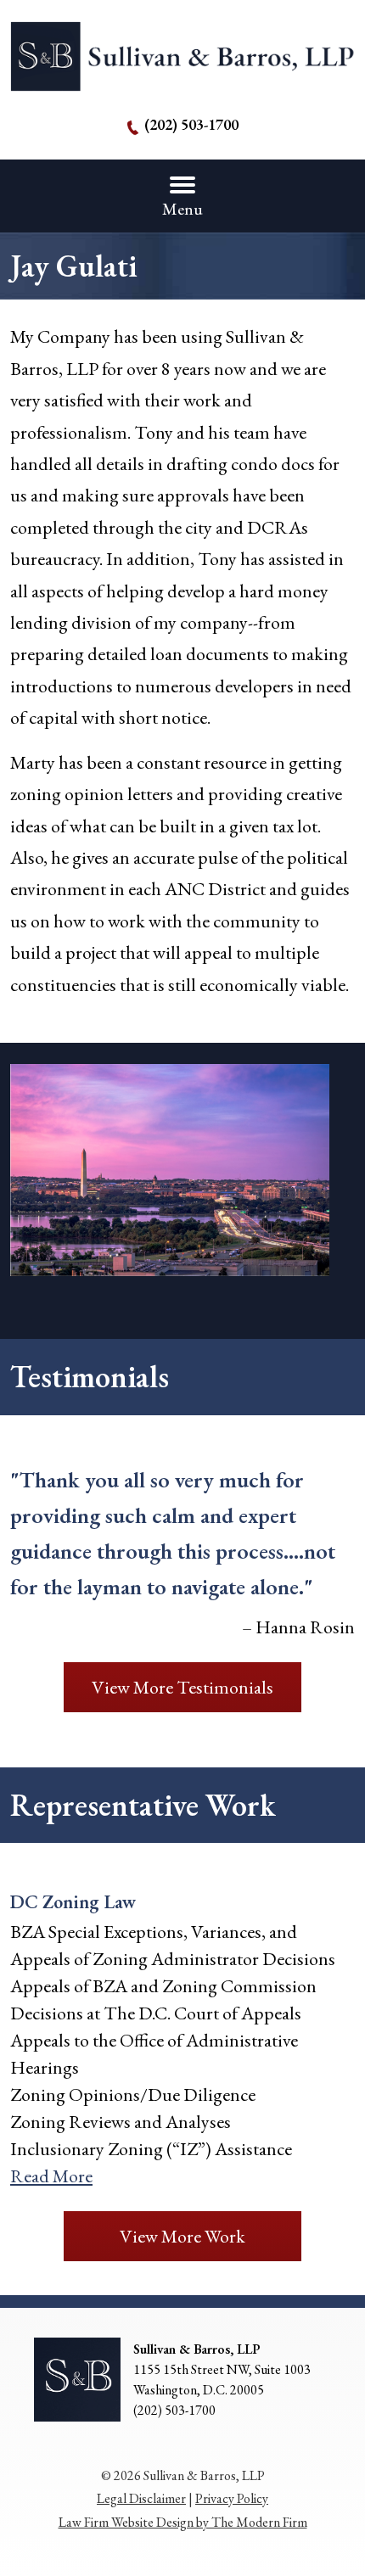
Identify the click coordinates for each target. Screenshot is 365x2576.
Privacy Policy (232, 2498)
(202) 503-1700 (191, 124)
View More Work (182, 2236)
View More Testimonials (182, 1687)
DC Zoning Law (73, 1902)
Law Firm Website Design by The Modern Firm (183, 2522)
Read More (51, 2176)
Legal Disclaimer (141, 2498)
